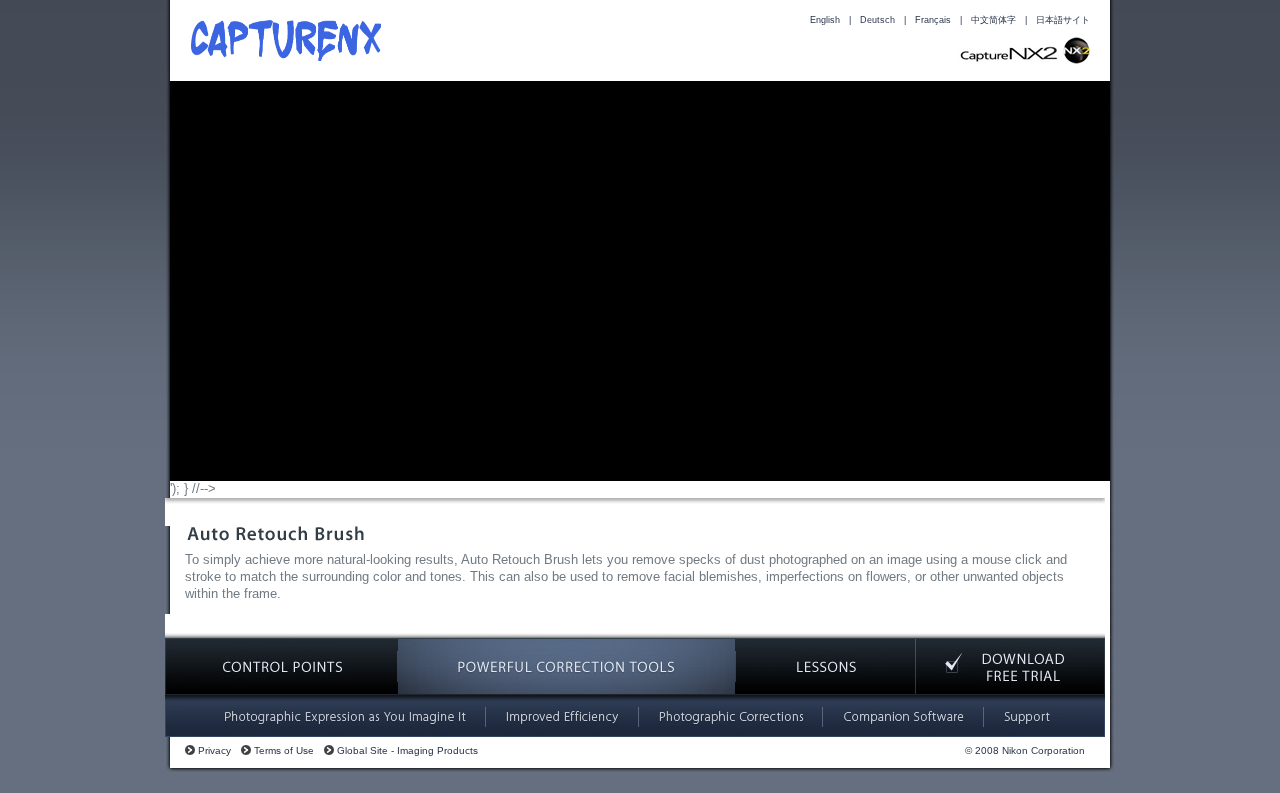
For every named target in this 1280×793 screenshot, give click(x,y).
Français (933, 20)
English (825, 20)
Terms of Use (284, 750)
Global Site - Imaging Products (407, 750)
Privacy (214, 750)
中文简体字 (993, 20)
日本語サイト (1063, 20)
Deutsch (877, 20)
